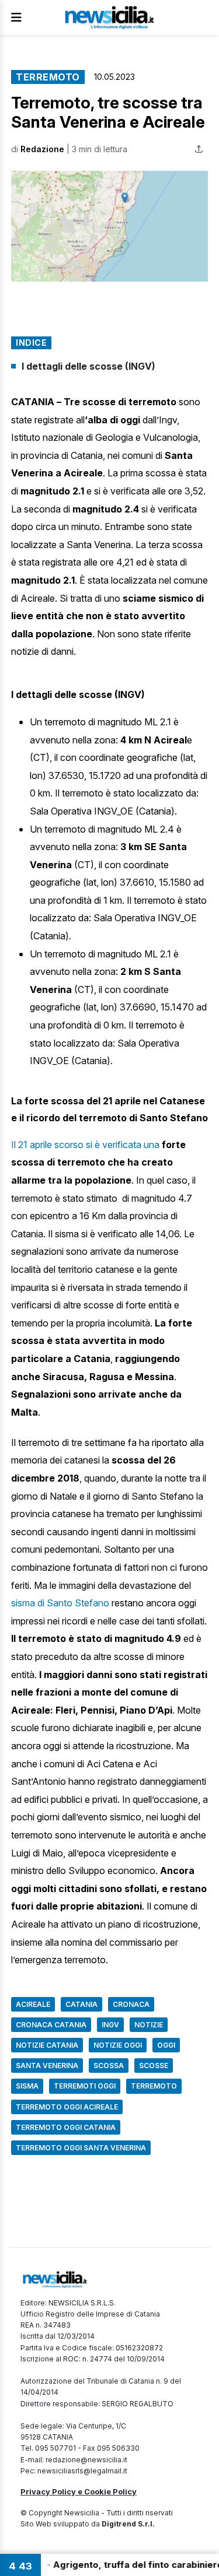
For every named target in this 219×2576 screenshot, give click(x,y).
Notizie (149, 2025)
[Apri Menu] (16, 17)
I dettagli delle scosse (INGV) (88, 366)
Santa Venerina (47, 2066)
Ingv (110, 2025)
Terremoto (48, 77)
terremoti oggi (85, 2086)
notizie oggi (118, 2045)
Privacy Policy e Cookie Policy (79, 2491)
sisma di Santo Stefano (60, 1603)
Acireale (33, 2004)
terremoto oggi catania (66, 2127)
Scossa (109, 2066)
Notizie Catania (47, 2045)
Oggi (166, 2045)
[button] (109, 226)
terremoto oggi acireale (67, 2107)
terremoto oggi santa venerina (81, 2148)
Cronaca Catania (51, 2025)
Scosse (154, 2066)
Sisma (27, 2086)
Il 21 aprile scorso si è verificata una (86, 1145)
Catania (81, 2004)
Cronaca (131, 2004)
